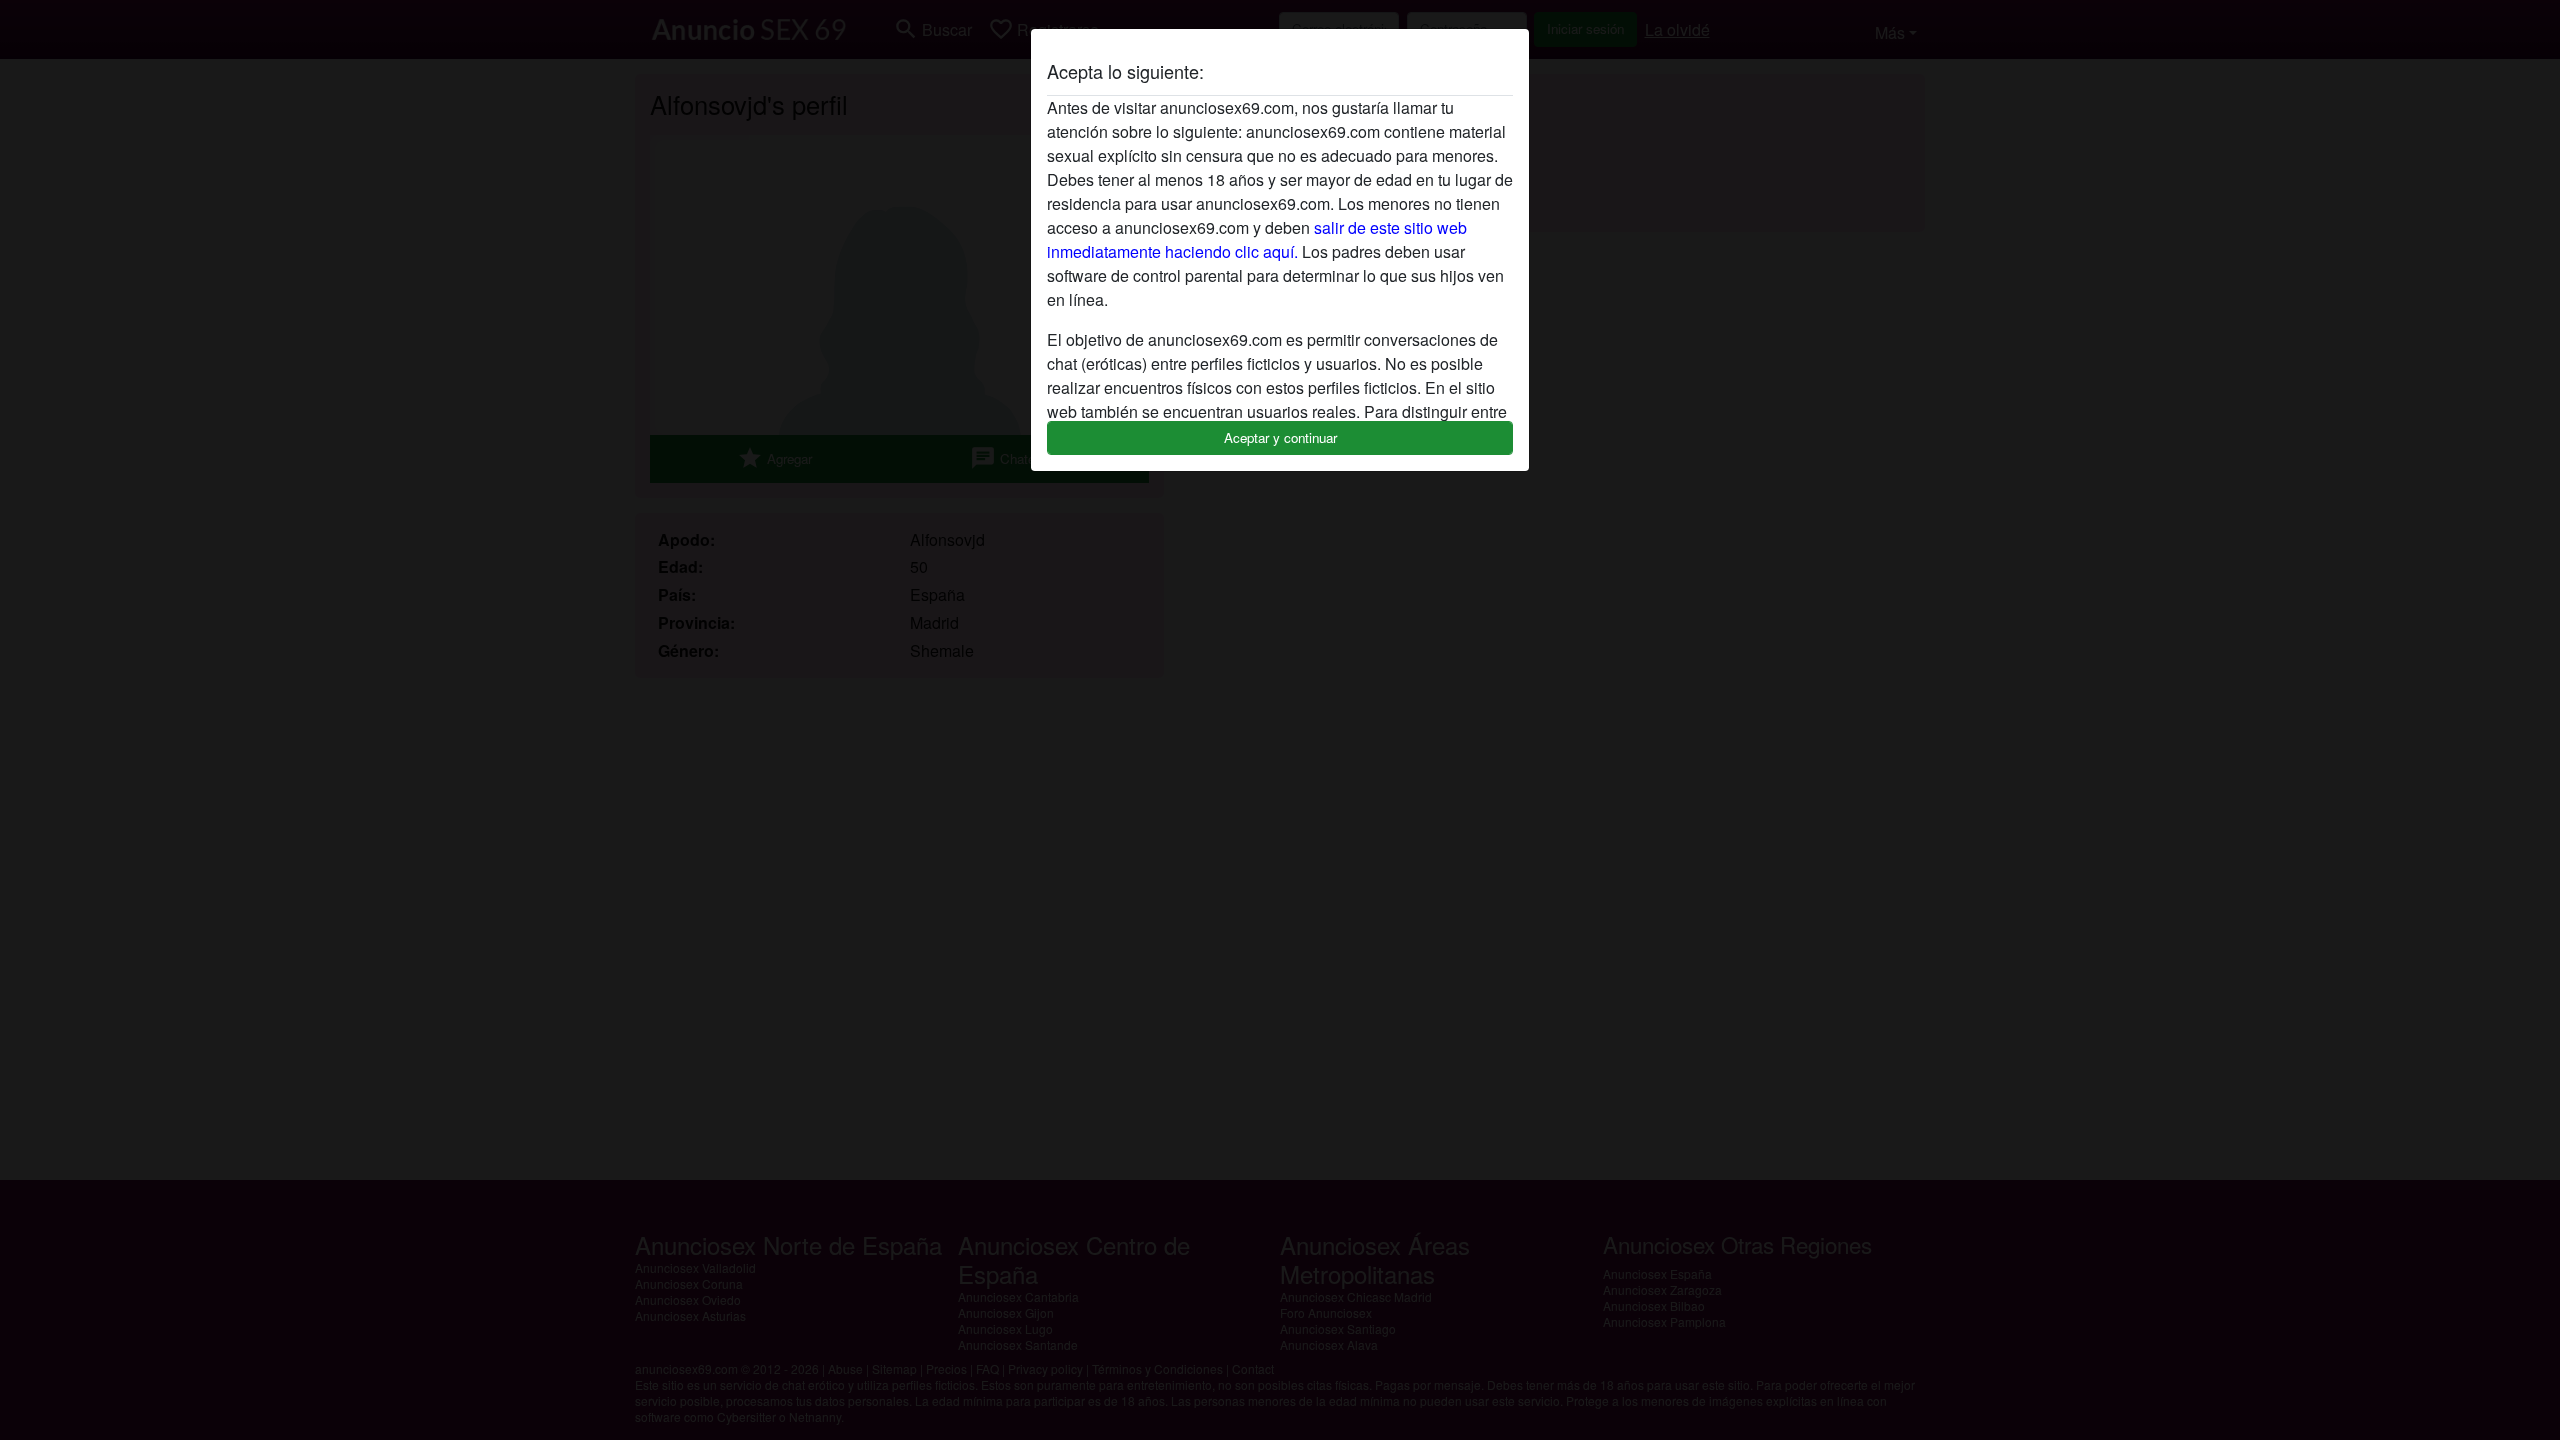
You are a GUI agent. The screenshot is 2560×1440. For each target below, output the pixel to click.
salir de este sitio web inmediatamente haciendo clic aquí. (1257, 239)
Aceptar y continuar (1280, 437)
